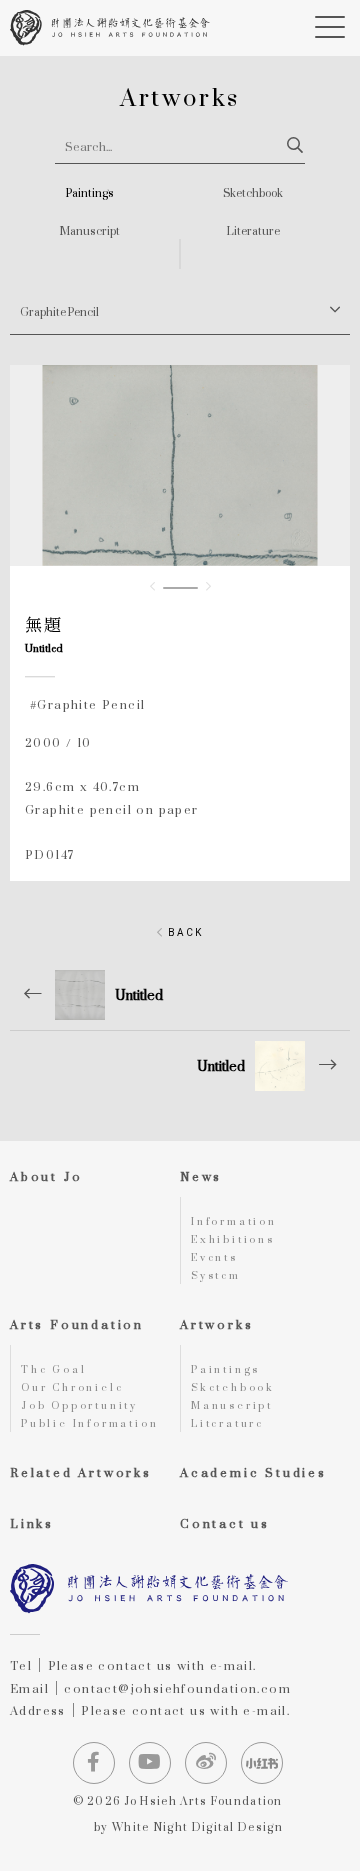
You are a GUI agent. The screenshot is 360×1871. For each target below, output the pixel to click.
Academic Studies (253, 1472)
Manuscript (90, 232)
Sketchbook (253, 194)
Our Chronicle (72, 1387)
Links (32, 1523)
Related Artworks (81, 1472)
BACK (183, 932)
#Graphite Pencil (87, 704)
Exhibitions (233, 1239)
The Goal (53, 1369)
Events (214, 1257)
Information (234, 1221)
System (216, 1275)
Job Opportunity (79, 1405)
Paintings (90, 194)
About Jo (46, 1176)
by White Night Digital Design (188, 1828)
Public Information (89, 1423)
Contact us (225, 1523)
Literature (253, 232)
